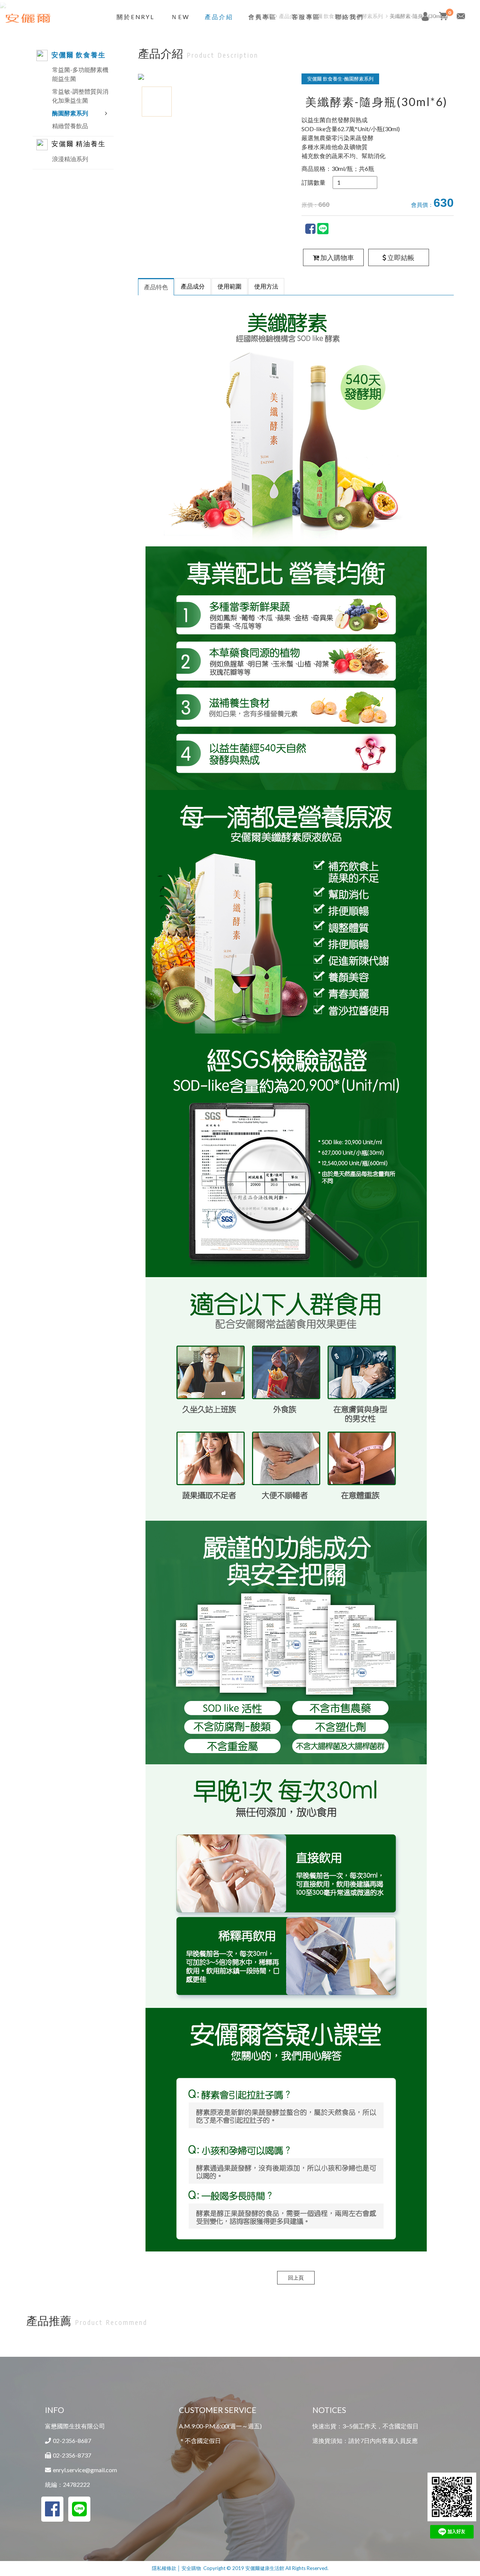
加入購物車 (337, 257)
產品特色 (156, 287)
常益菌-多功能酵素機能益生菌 (80, 74)
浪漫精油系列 (70, 159)
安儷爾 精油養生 (79, 144)
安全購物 (191, 2568)
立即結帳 (400, 257)
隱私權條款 (164, 2568)
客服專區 (306, 17)
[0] (443, 16)
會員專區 (262, 17)
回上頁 (296, 2278)
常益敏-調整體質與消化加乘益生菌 (80, 96)
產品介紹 (219, 17)
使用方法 (266, 286)
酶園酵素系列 (70, 113)
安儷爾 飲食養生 (79, 55)
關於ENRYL (136, 17)
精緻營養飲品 (70, 126)
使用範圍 (229, 286)
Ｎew (180, 17)
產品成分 (193, 286)
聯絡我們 (349, 17)
